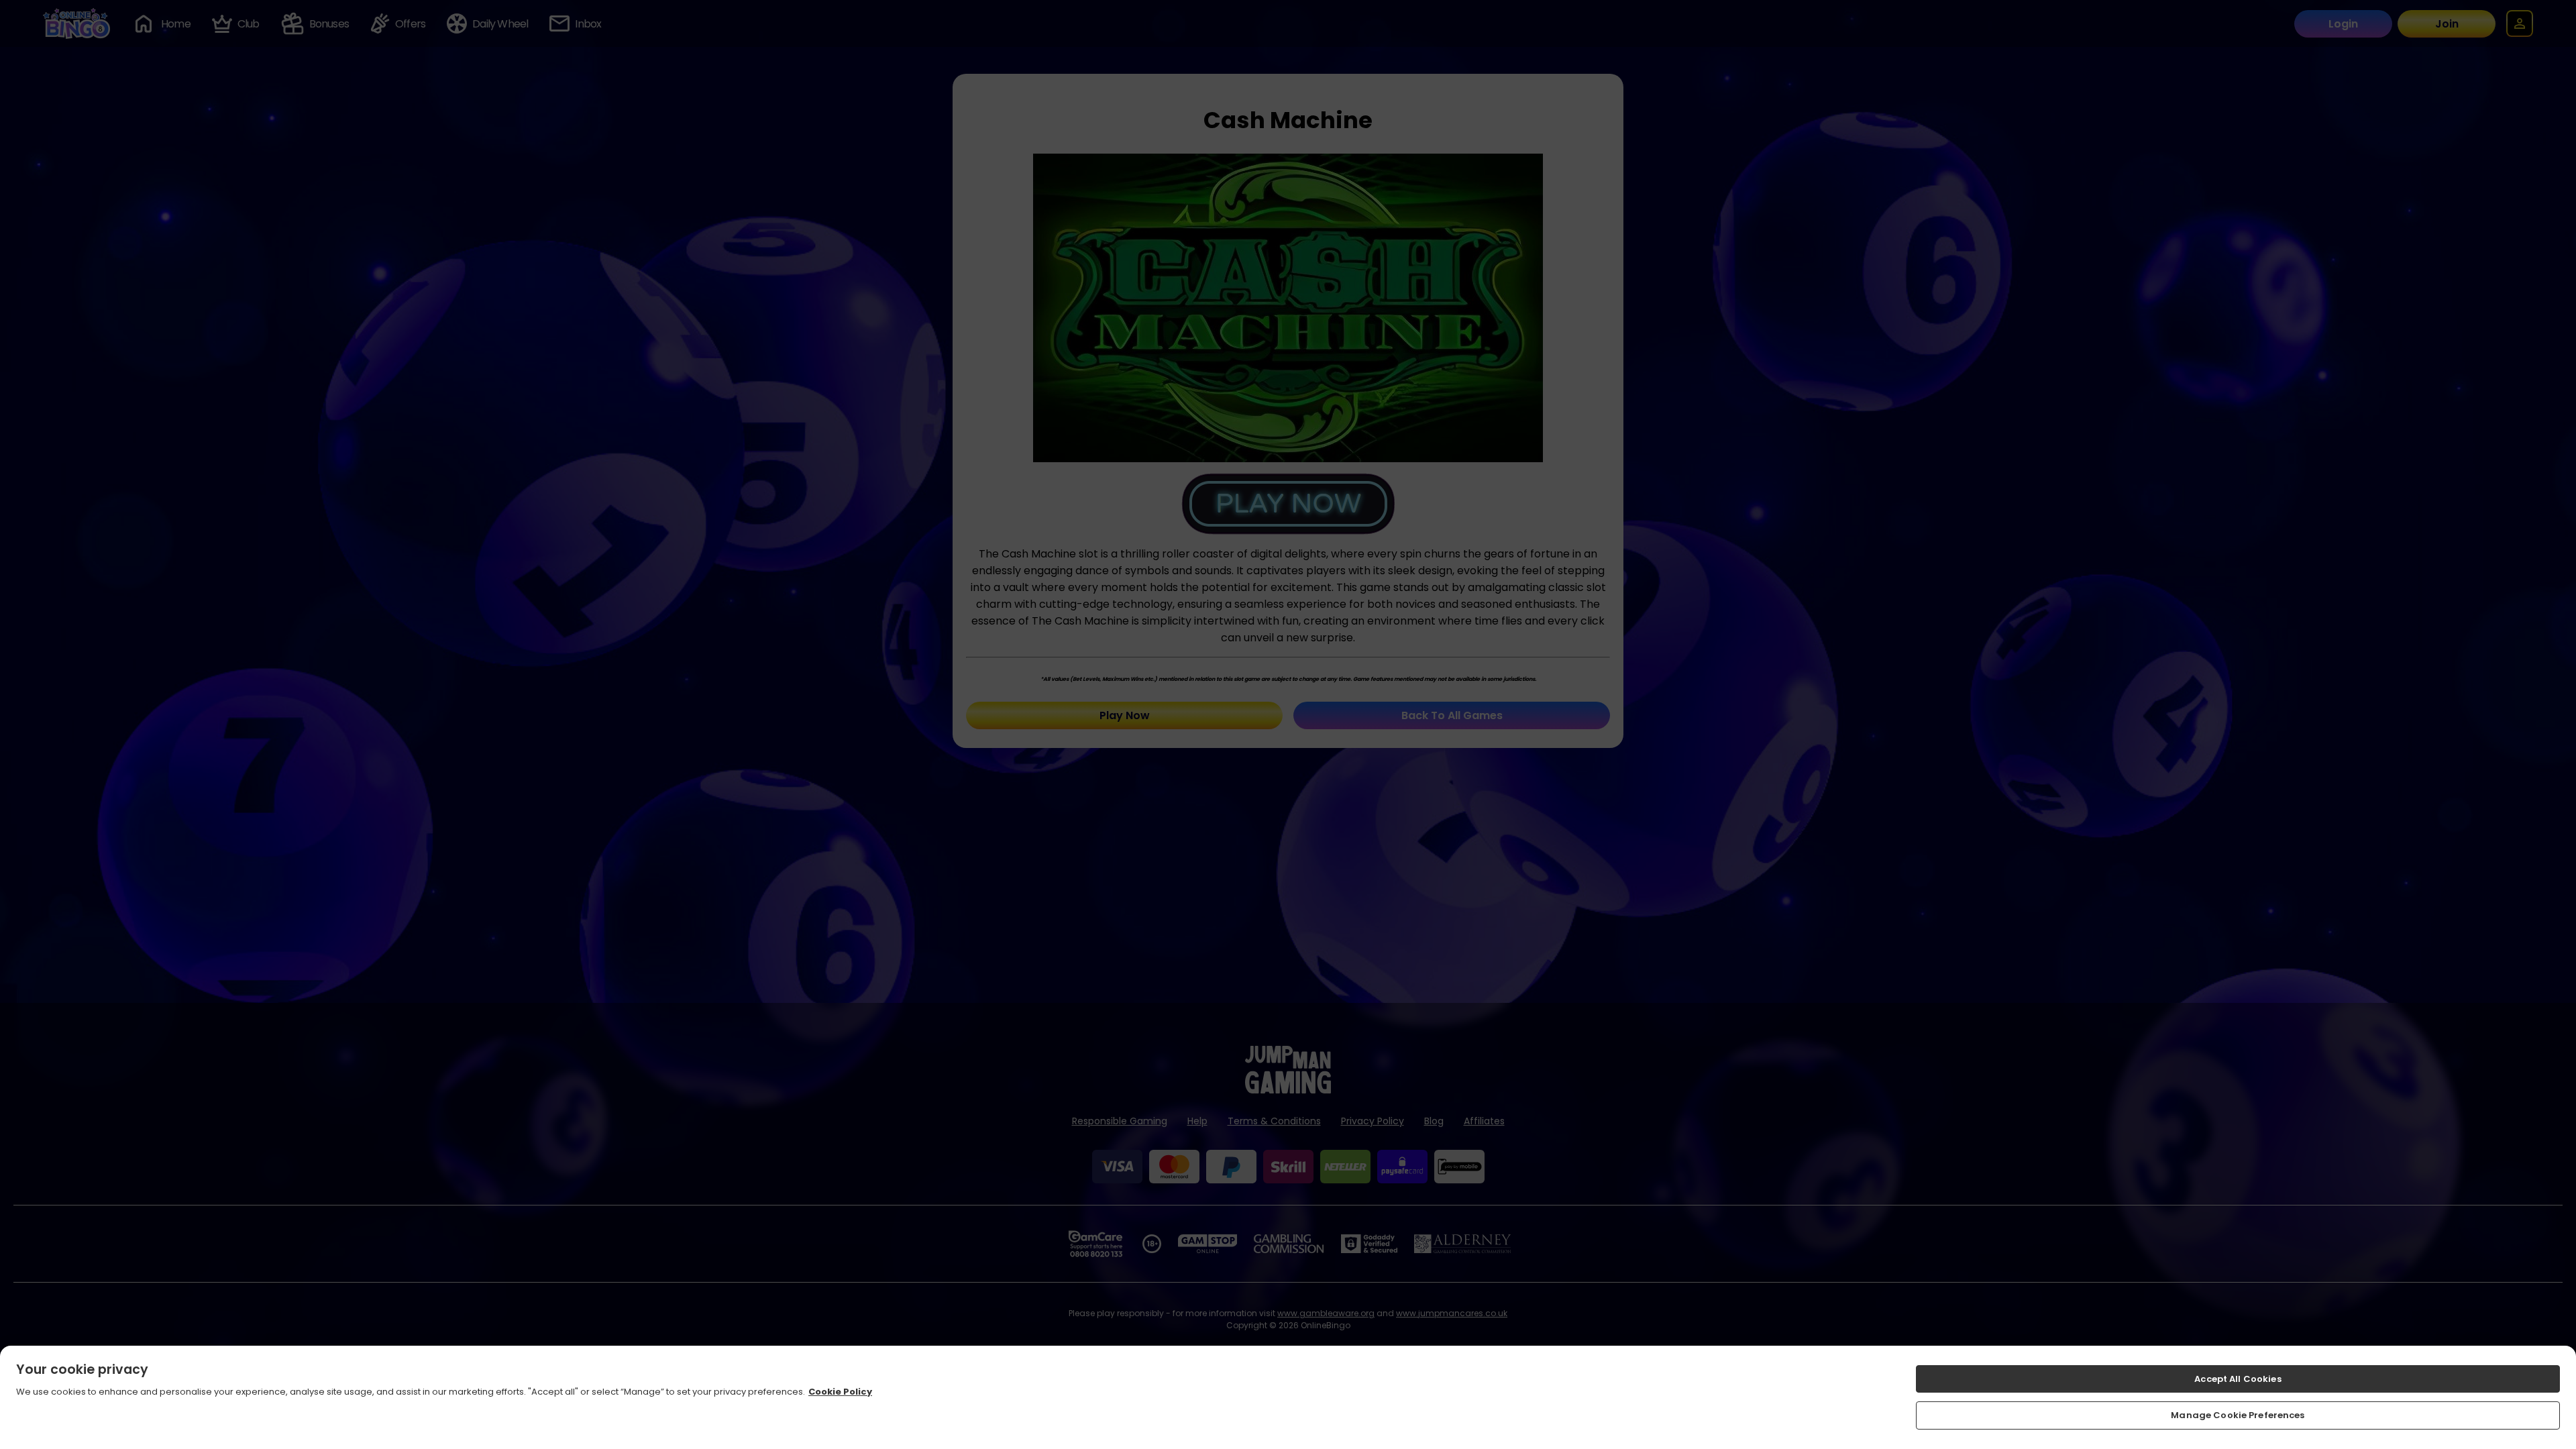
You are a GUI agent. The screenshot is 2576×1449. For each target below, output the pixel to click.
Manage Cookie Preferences (2238, 1415)
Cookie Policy (840, 1392)
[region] (1288, 1397)
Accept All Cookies (2238, 1379)
